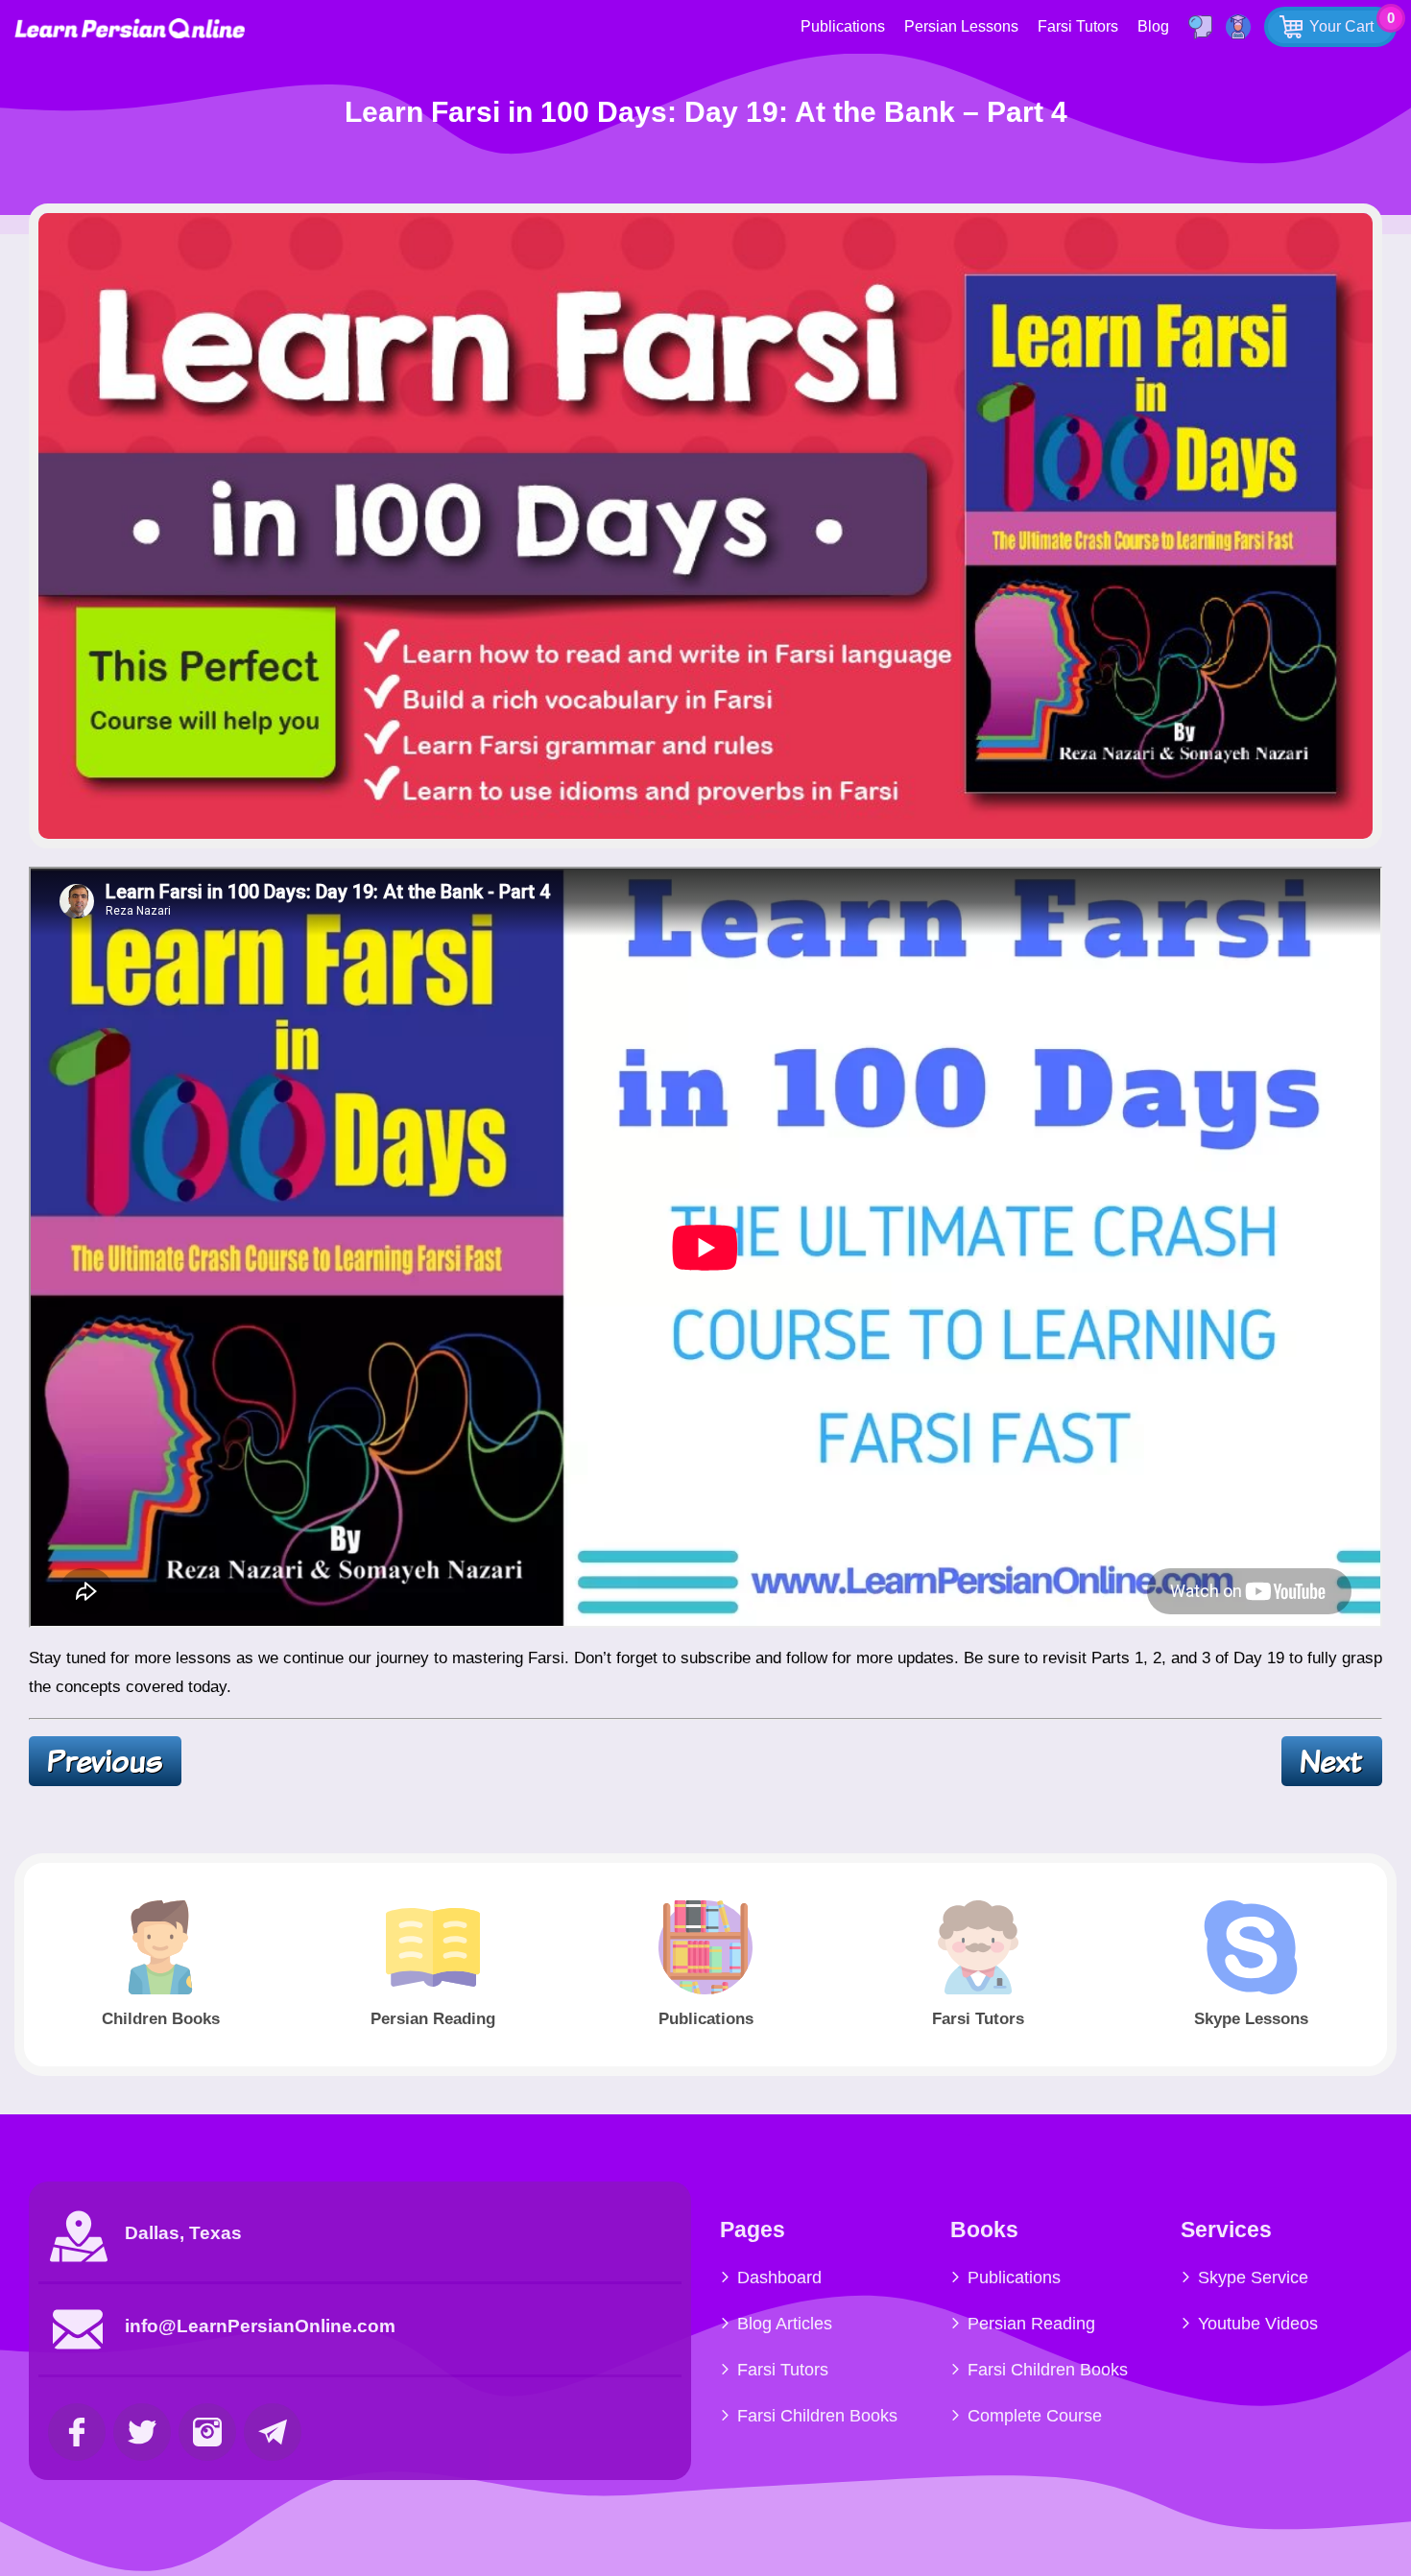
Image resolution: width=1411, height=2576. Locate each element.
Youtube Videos (1258, 2324)
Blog (1153, 26)
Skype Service (1253, 2278)
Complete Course (1035, 2416)
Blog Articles (785, 2324)
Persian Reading (1031, 2324)
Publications (843, 26)
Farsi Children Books (817, 2416)
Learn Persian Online (130, 28)
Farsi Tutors (1078, 26)
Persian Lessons (961, 26)
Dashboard (779, 2278)
